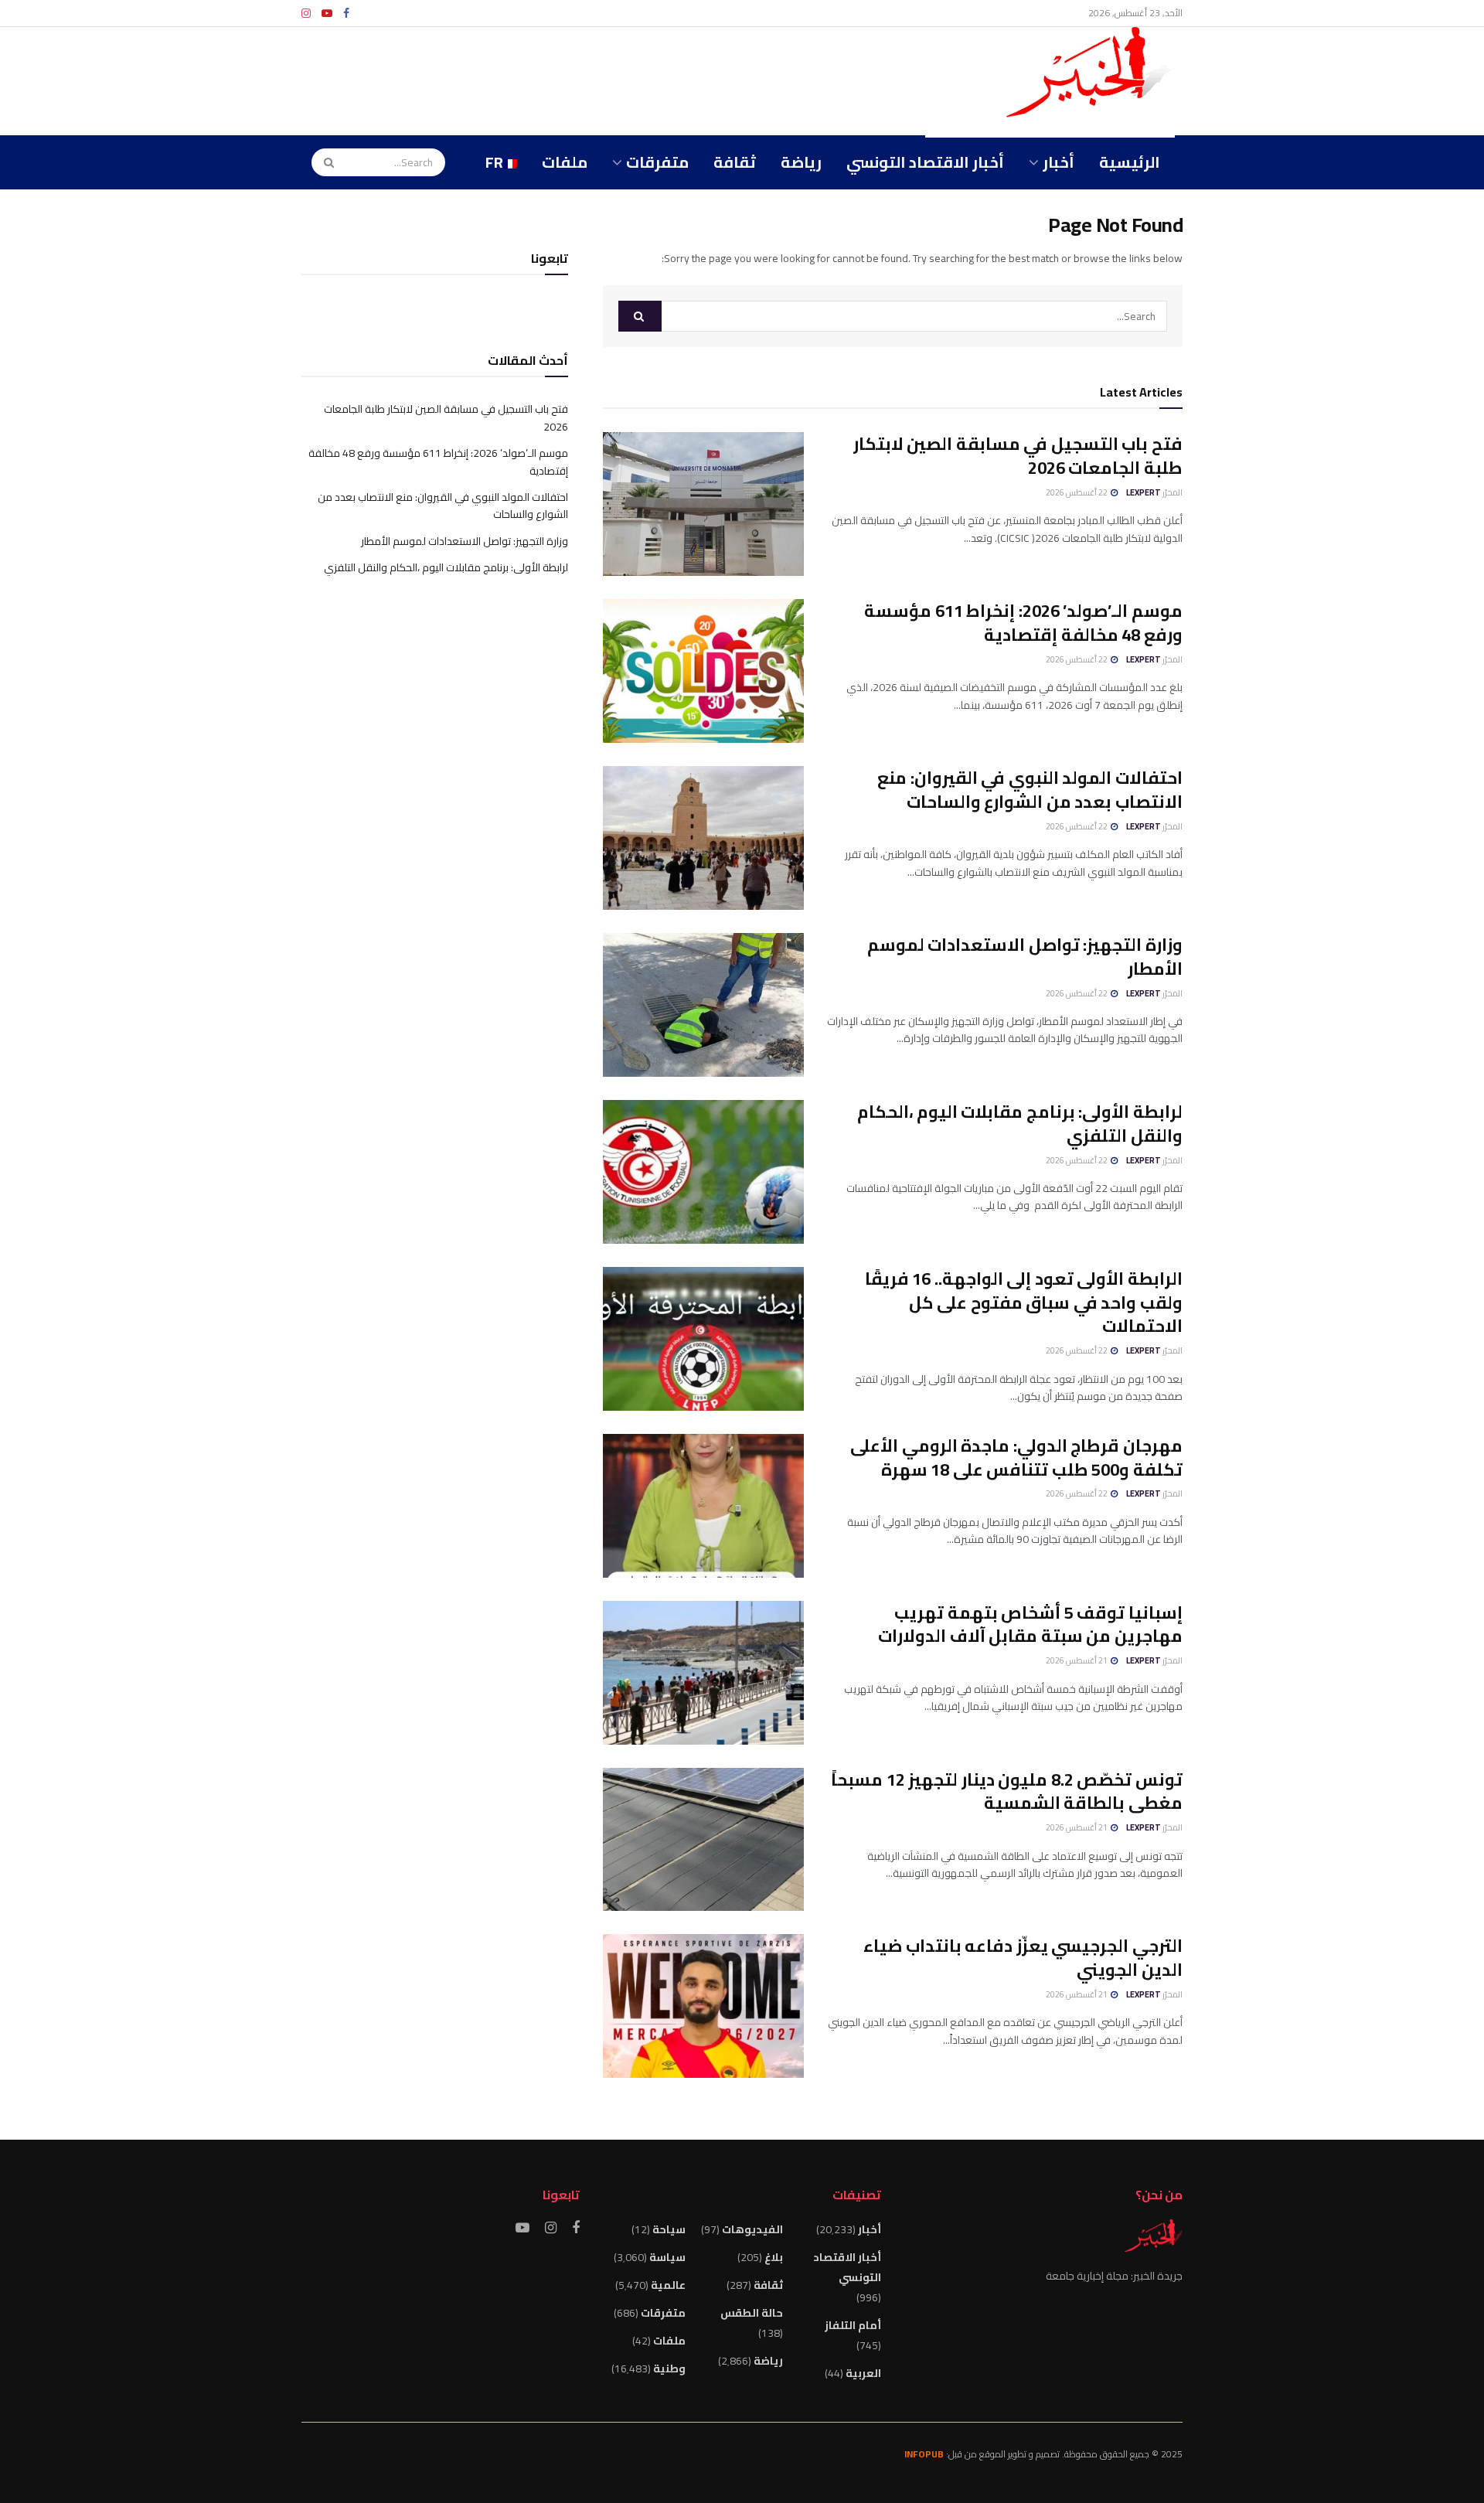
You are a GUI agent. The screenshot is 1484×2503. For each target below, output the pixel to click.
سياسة (667, 2257)
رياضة (801, 162)
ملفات (565, 162)
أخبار (1059, 162)
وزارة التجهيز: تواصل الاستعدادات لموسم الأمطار (1025, 957)
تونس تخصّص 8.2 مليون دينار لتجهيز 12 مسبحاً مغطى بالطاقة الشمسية (1007, 1791)
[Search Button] (324, 162)
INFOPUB (924, 2454)
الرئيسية (1130, 162)
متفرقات (657, 162)
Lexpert (1144, 492)
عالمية (668, 2285)
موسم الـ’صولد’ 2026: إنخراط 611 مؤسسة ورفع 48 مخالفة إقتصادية (1023, 623)
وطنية (669, 2368)
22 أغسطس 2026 (1077, 492)
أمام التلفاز (853, 2325)
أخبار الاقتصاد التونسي (925, 162)
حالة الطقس (752, 2313)
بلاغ (774, 2257)
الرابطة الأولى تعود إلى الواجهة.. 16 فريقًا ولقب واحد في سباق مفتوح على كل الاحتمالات (1024, 1303)
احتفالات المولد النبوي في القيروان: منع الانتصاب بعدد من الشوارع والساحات (1030, 790)
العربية (863, 2373)
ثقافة (735, 162)
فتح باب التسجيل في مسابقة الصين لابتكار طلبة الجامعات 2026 (1018, 456)
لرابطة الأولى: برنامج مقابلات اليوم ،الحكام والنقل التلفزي (1020, 1124)
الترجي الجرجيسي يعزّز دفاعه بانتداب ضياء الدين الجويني (1023, 1958)
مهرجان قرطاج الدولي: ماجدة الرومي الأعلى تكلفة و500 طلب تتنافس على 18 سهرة (1016, 1458)
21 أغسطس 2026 (1077, 1660)
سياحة (669, 2229)
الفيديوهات (752, 2229)
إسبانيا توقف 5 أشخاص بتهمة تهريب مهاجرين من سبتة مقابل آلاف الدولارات (1030, 1624)
